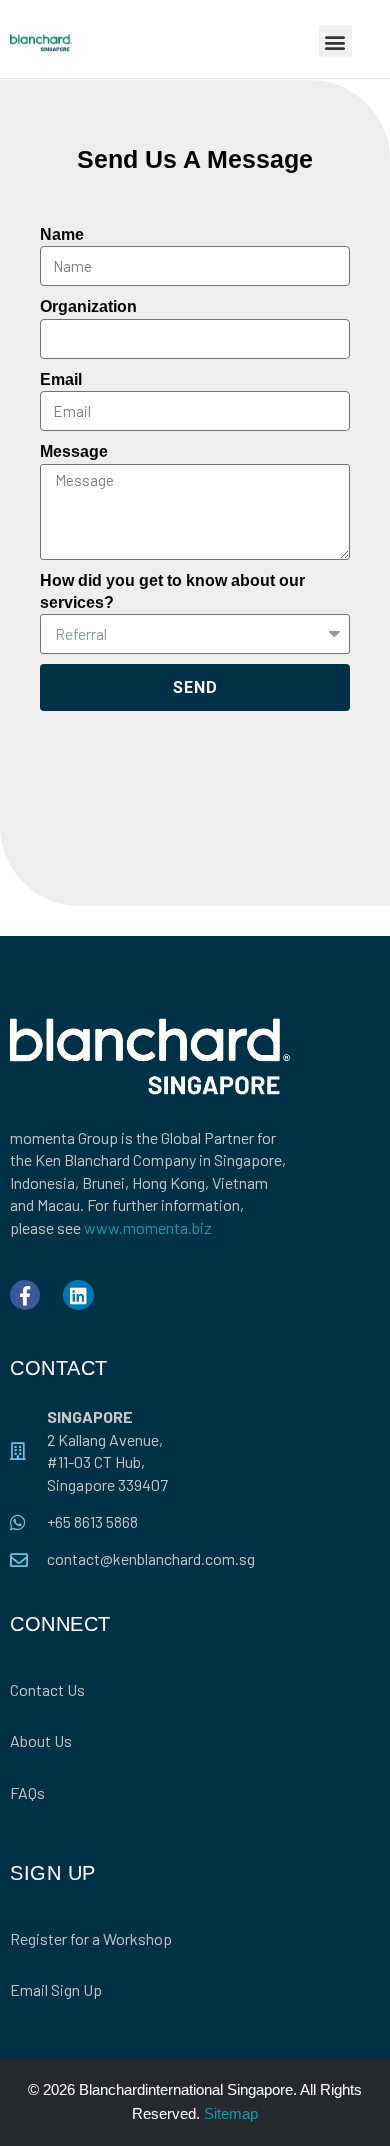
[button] (335, 41)
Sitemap (231, 2113)
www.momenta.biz (148, 1227)
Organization (88, 306)
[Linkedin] (78, 1295)
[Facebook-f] (25, 1295)
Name (62, 234)
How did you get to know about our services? (172, 591)
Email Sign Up (56, 1989)
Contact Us (47, 1689)
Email (61, 379)
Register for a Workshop (91, 1938)
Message (74, 451)
